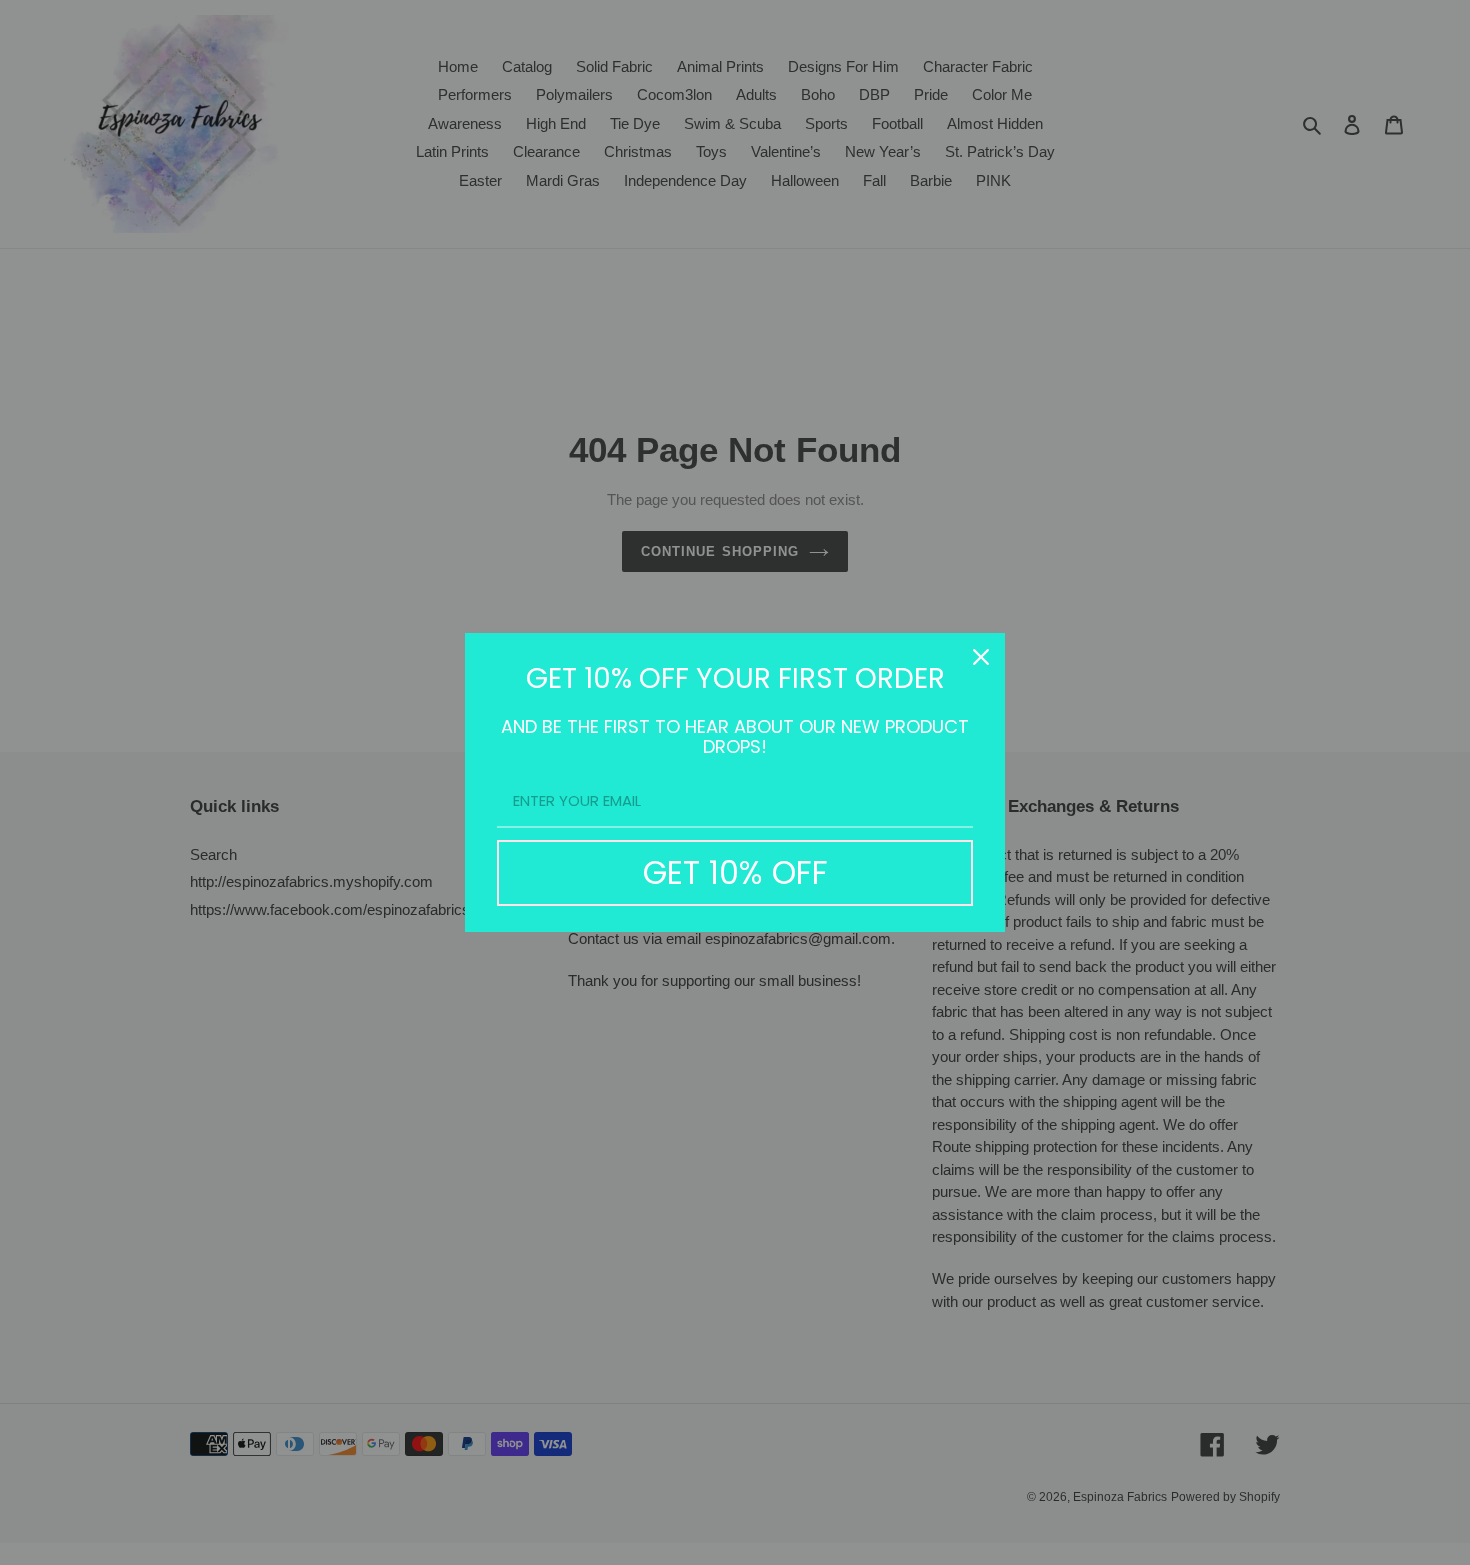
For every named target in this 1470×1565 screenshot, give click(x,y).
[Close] (981, 657)
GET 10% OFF (735, 872)
